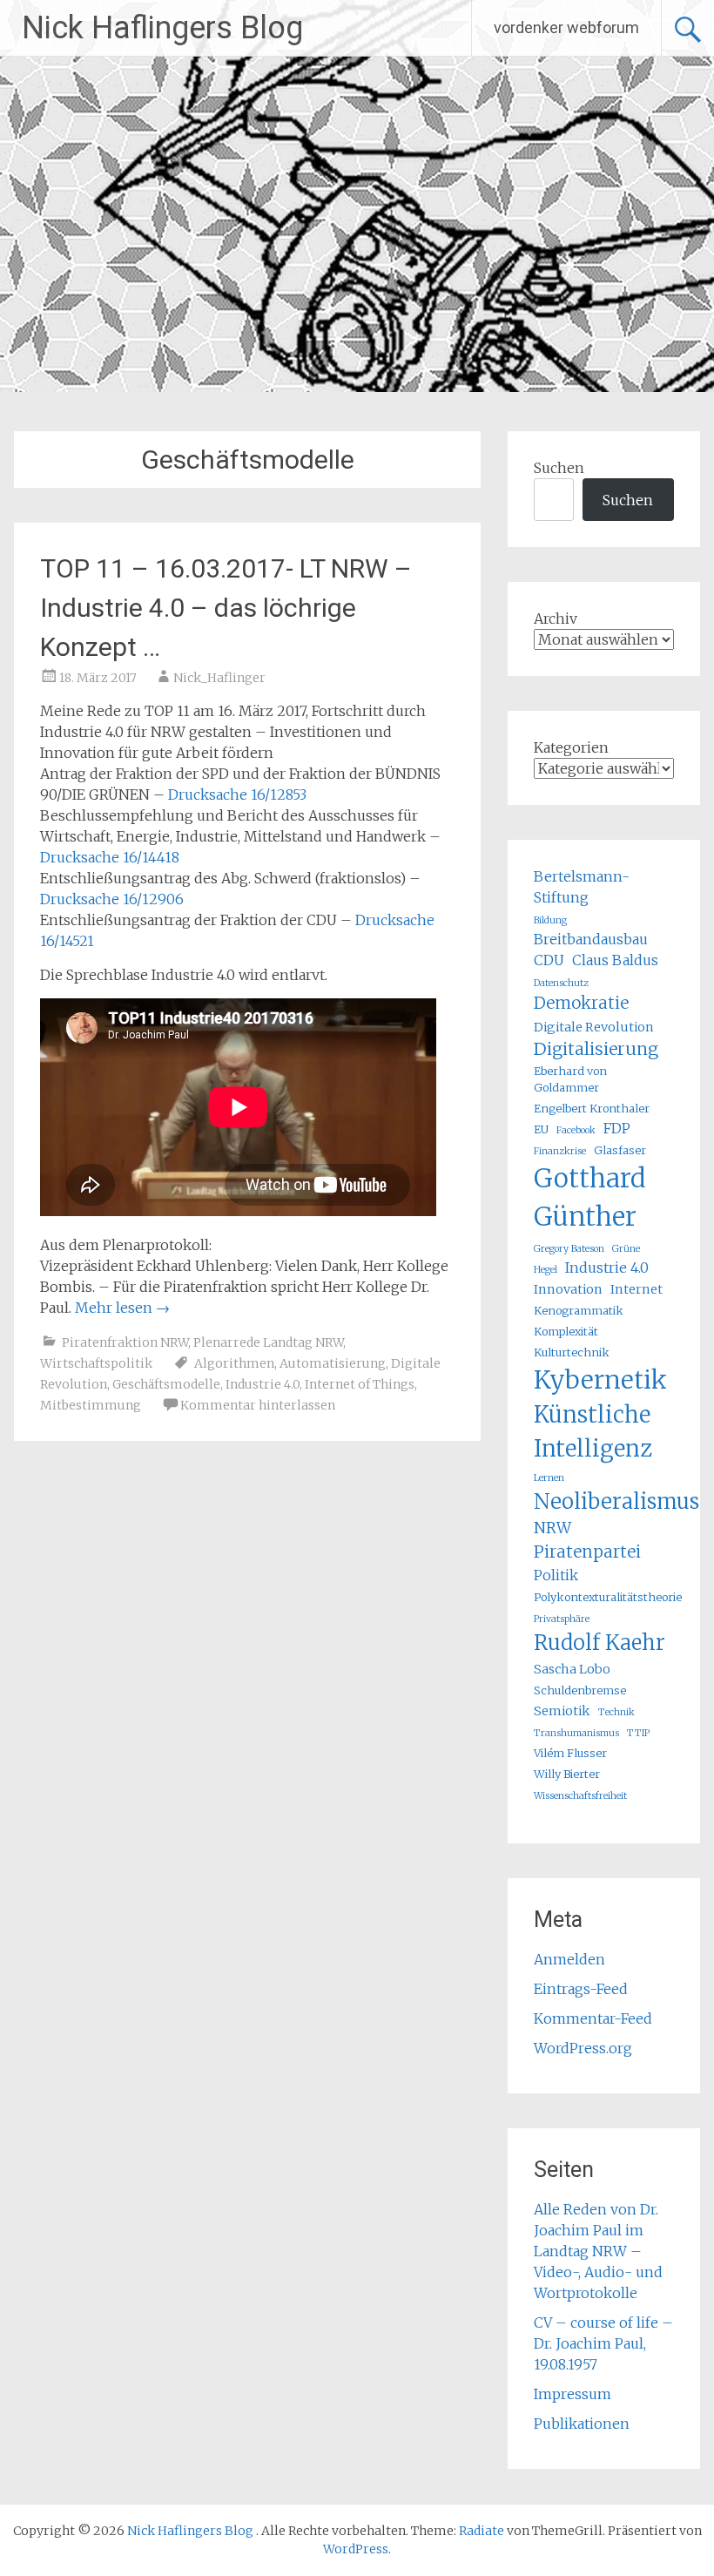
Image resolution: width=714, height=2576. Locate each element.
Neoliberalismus (616, 1501)
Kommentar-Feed (593, 2018)
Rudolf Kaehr (599, 1643)
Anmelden (569, 1959)
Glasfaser (620, 1150)
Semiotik (562, 1711)
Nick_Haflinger (219, 678)
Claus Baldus (615, 960)
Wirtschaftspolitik (96, 1363)
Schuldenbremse (580, 1690)
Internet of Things (360, 1384)
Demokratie (581, 1003)
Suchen (559, 468)
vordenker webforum (566, 27)
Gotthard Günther (590, 1197)
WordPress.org (583, 2048)
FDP (617, 1128)
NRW (552, 1528)
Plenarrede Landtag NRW (268, 1342)
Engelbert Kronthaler (592, 1108)
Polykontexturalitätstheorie (608, 1597)
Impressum (573, 2394)
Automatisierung (333, 1363)
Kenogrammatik (579, 1310)
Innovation (568, 1289)
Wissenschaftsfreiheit (580, 1796)
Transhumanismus (576, 1733)
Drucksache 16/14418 (110, 857)
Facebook (576, 1130)
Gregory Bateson (569, 1249)
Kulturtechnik (572, 1352)
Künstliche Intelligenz (593, 1431)
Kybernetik (600, 1380)
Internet (637, 1289)
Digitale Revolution (594, 1027)
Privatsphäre (562, 1619)
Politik (556, 1575)
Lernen (549, 1478)
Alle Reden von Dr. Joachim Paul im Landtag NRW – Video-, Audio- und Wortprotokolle (598, 2251)
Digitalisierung (596, 1049)
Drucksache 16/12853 (237, 794)
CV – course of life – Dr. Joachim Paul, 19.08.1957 (603, 2343)
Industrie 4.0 (263, 1384)
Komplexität (566, 1331)
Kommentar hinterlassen (258, 1405)
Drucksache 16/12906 (112, 899)
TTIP (638, 1733)
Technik (616, 1712)
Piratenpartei (587, 1552)
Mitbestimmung (91, 1405)
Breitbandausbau (591, 939)
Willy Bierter (567, 1774)
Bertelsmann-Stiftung (582, 887)
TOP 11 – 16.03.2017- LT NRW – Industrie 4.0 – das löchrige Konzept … (226, 608)
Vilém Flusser (570, 1753)
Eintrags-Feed (581, 1989)
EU (541, 1129)
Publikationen (582, 2424)
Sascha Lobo (572, 1669)
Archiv (556, 619)
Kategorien (571, 747)
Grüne (626, 1249)
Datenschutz (561, 983)
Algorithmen (234, 1363)
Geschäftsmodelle (166, 1384)
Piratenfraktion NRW (125, 1342)
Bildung (550, 920)
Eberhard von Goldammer (570, 1079)
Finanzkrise (560, 1151)
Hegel (546, 1270)
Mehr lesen (122, 1308)
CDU (549, 960)
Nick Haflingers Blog (162, 28)
